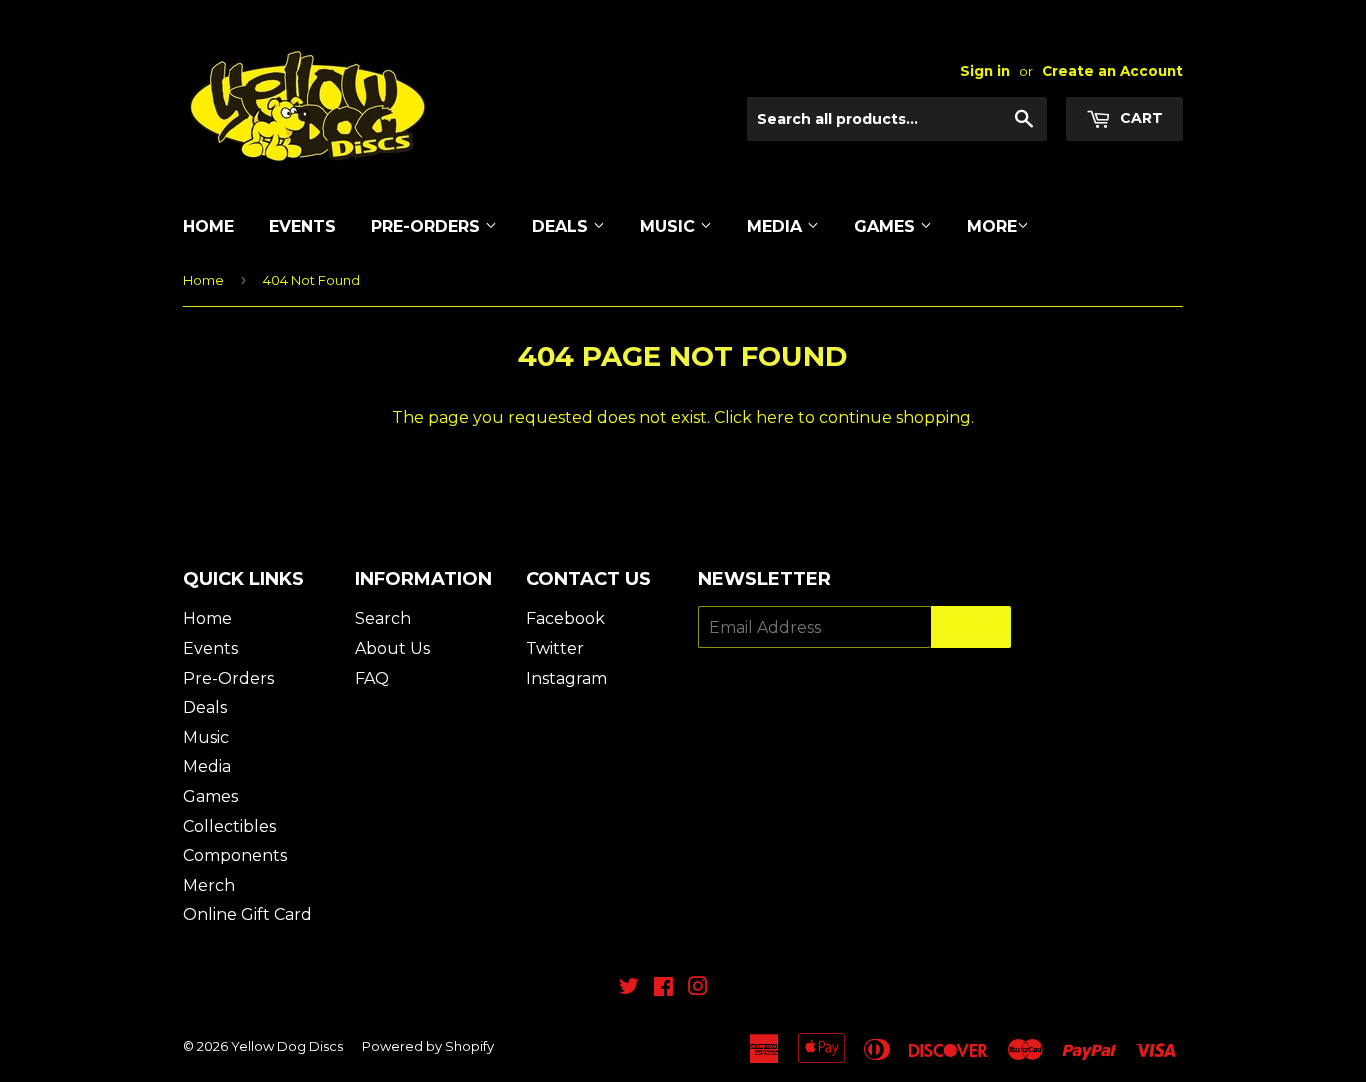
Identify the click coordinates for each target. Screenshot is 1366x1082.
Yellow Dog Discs (287, 1046)
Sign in (985, 71)
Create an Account (1112, 71)
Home (208, 226)
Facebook (565, 618)
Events (302, 226)
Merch (209, 885)
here (775, 417)
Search (383, 618)
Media (777, 226)
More (992, 226)
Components (235, 855)
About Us (392, 648)
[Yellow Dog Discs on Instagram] (698, 988)
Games (887, 226)
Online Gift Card (247, 914)
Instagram (566, 678)
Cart (1139, 118)
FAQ (372, 678)
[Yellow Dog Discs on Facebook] (663, 988)
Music (670, 226)
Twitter (555, 648)
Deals (562, 226)
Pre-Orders (428, 226)
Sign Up (971, 627)
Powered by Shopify (428, 1046)
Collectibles (229, 826)
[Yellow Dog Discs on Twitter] (629, 988)
